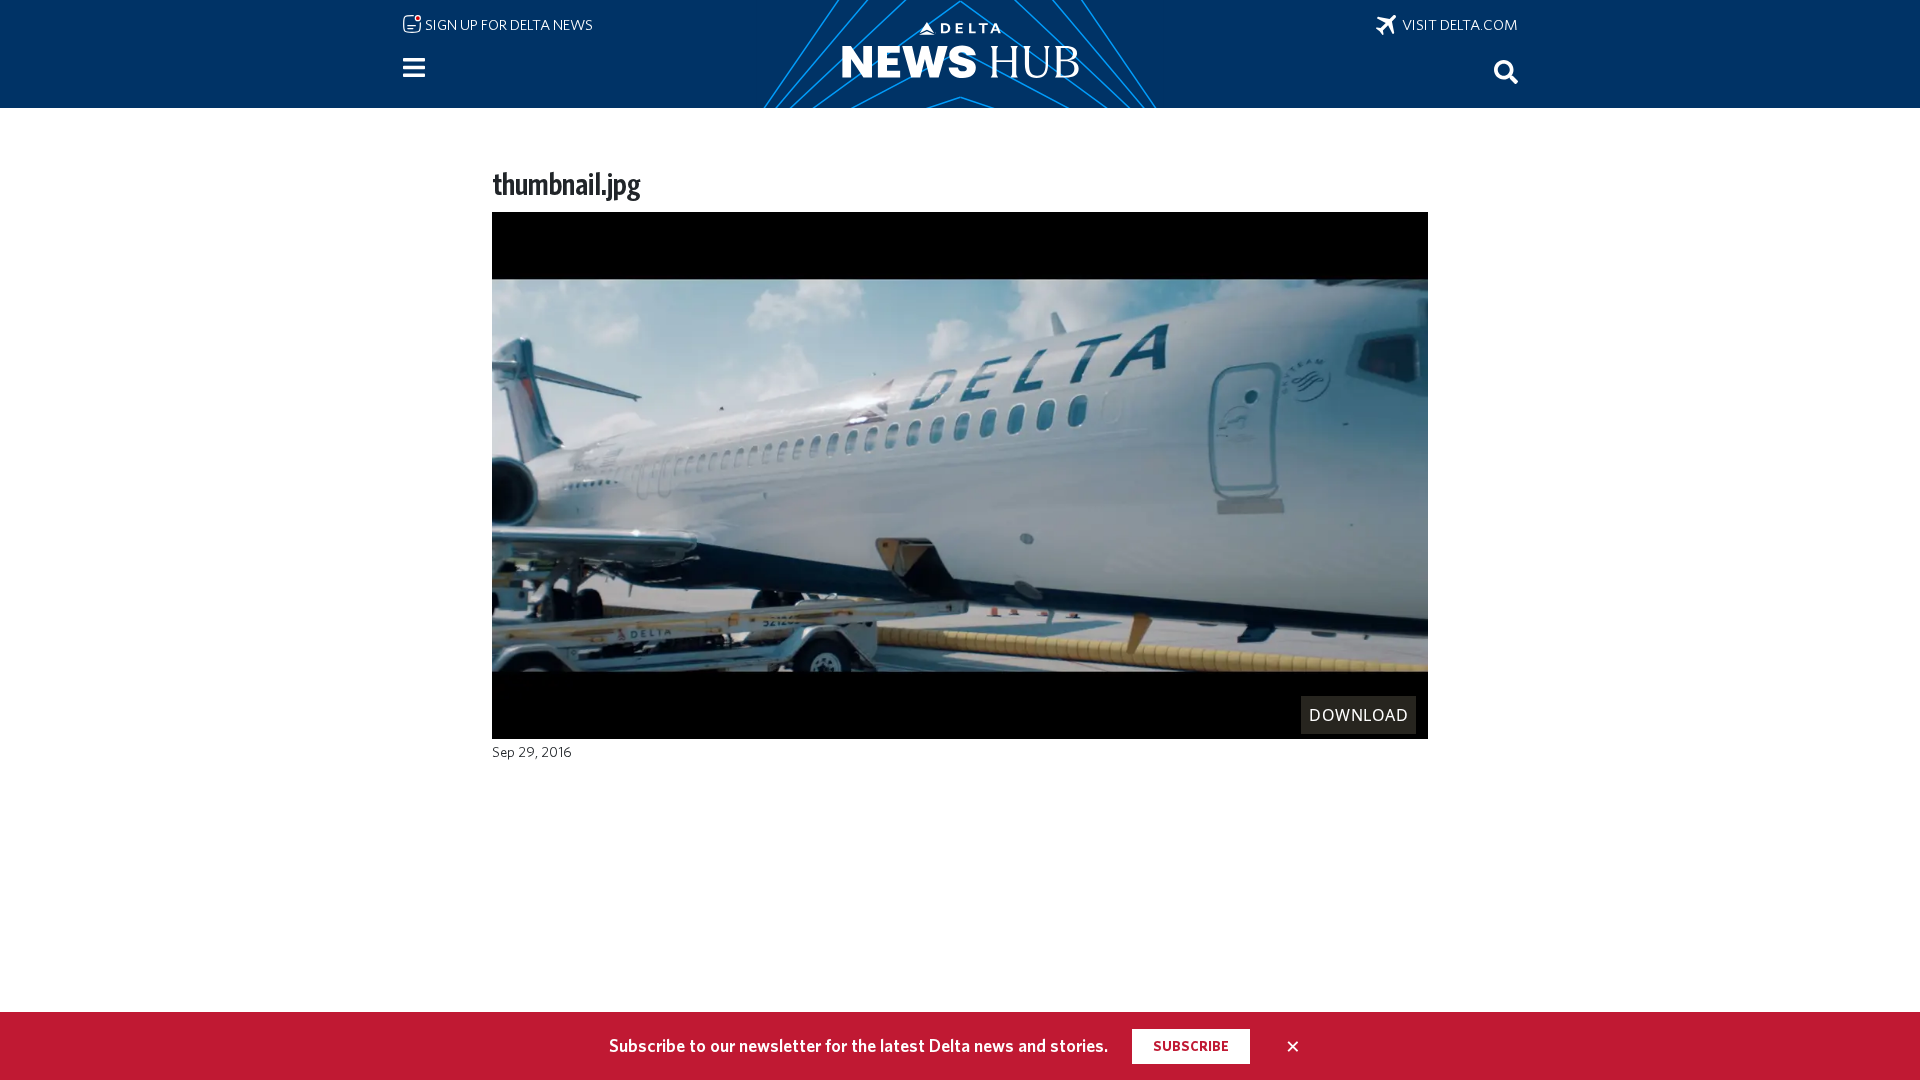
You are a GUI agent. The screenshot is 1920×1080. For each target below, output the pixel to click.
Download (1358, 715)
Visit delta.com (1457, 25)
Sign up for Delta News (507, 25)
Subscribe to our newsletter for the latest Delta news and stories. (858, 1045)
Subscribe (1191, 1046)
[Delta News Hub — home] (960, 54)
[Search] (1506, 71)
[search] (1506, 71)
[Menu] (414, 68)
